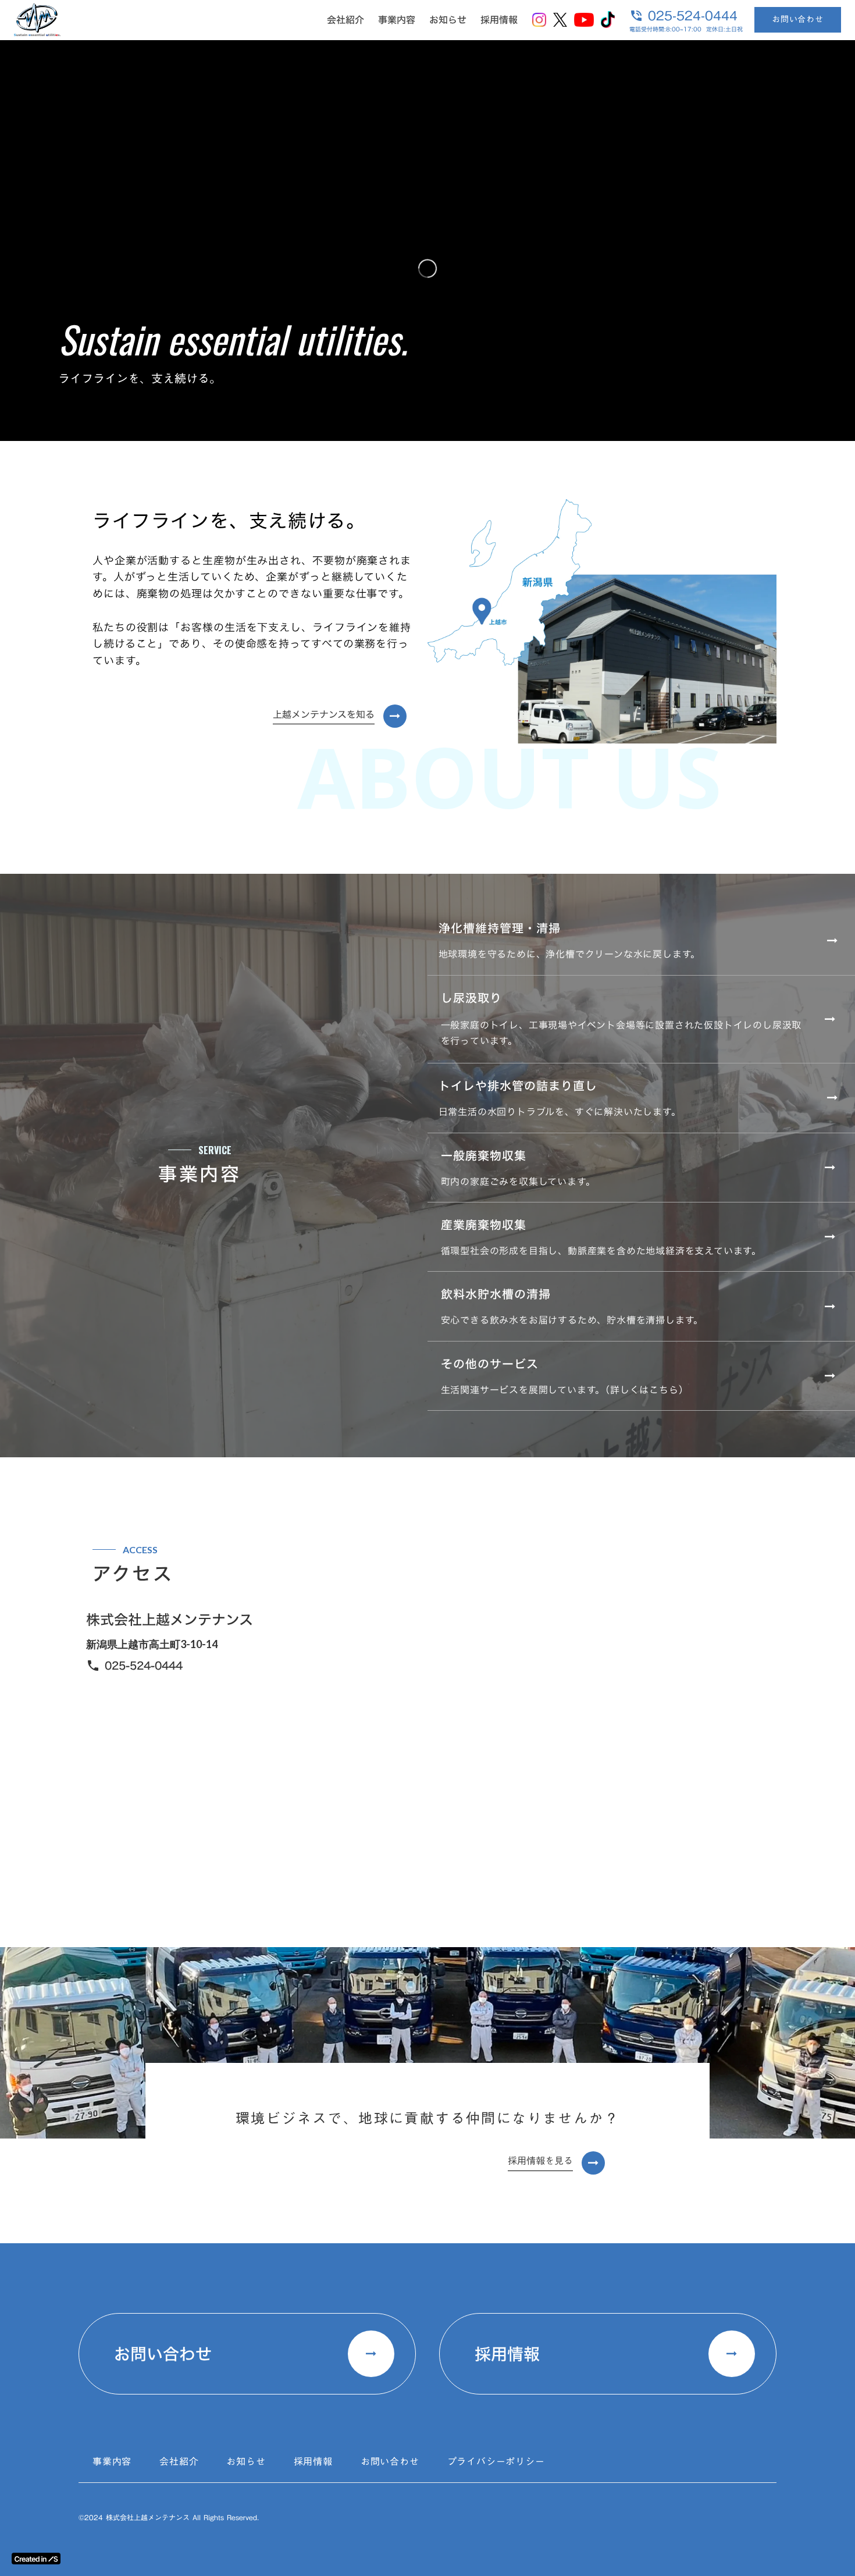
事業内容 (397, 20)
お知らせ (448, 20)
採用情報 (499, 20)
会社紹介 (345, 20)
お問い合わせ (798, 19)
